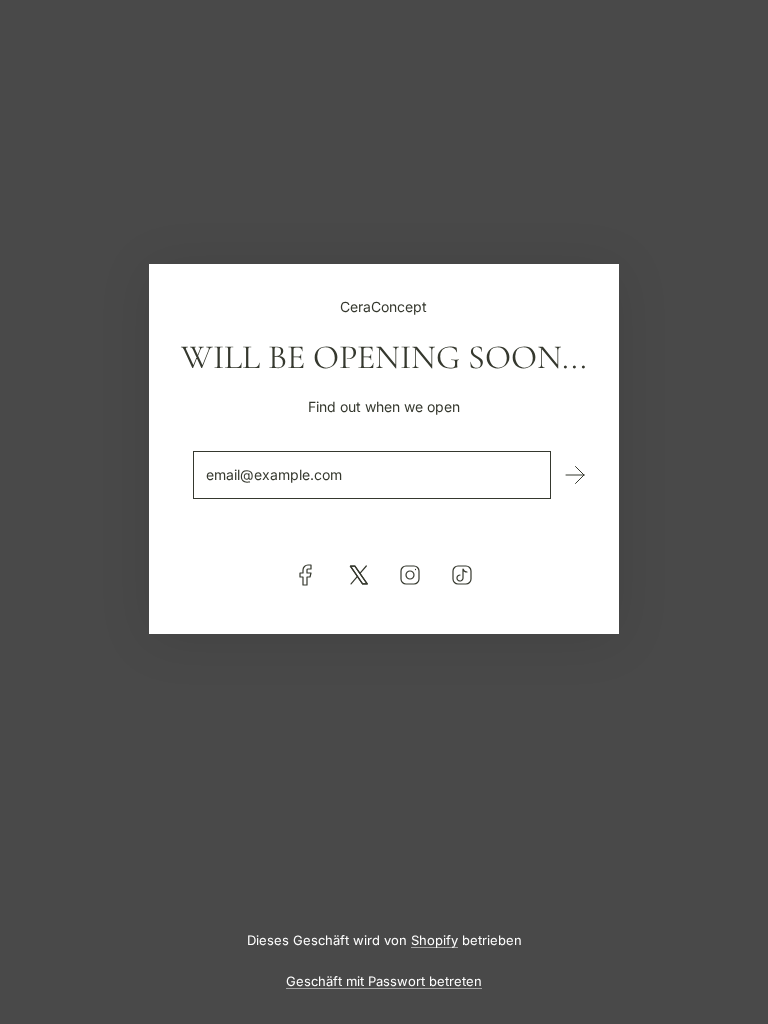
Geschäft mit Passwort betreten (384, 981)
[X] (358, 575)
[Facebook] (306, 575)
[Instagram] (410, 575)
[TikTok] (462, 575)
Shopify (434, 940)
